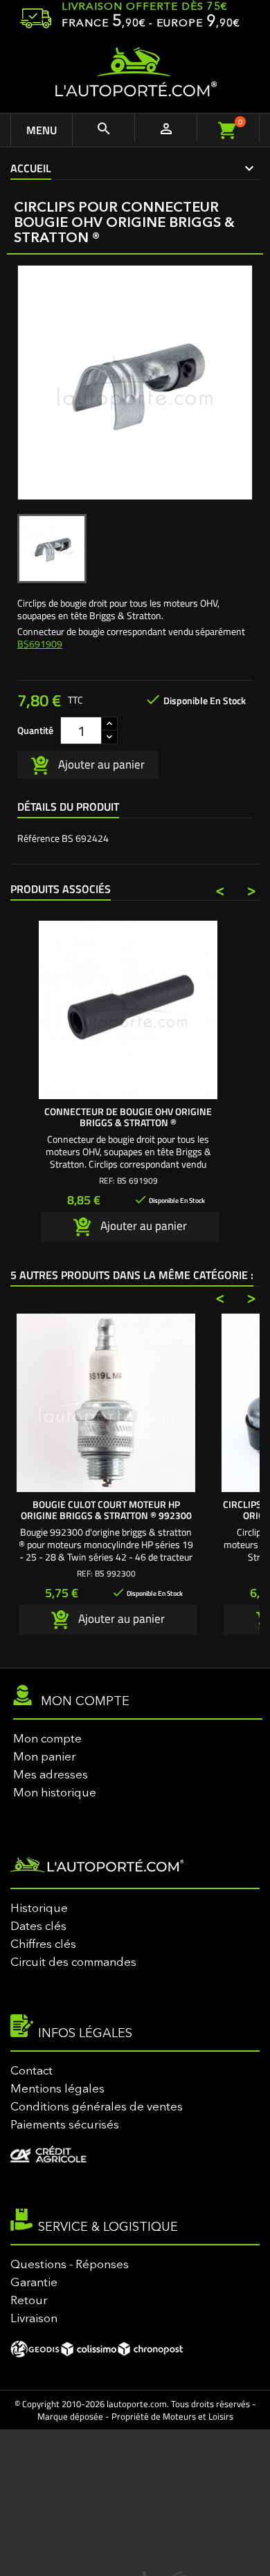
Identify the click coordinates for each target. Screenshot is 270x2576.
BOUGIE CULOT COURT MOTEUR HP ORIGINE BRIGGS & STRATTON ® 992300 (106, 1510)
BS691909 (40, 644)
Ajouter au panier (100, 764)
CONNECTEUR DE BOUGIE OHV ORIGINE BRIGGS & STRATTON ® (128, 1117)
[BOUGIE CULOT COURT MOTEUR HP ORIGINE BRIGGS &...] (106, 1403)
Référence (38, 838)
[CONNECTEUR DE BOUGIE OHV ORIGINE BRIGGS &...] (128, 1010)
